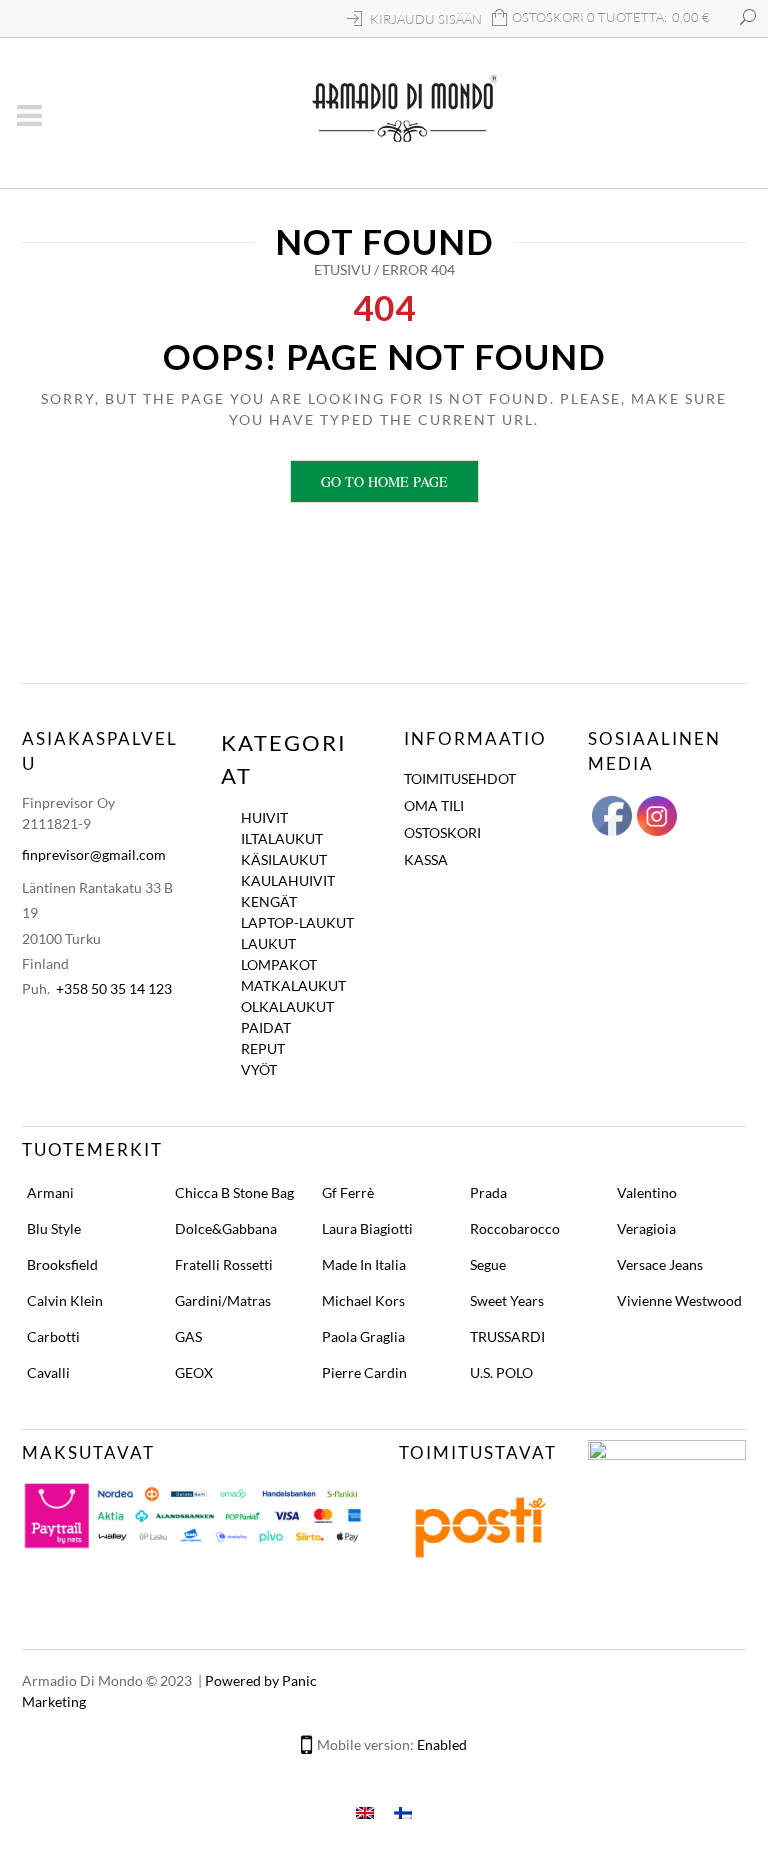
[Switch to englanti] (365, 1811)
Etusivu (342, 269)
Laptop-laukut (297, 922)
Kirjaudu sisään (426, 19)
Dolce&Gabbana (226, 1228)
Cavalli (48, 1372)
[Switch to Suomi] (403, 1811)
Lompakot (279, 964)
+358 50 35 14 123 (114, 988)
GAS (188, 1336)
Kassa (426, 859)
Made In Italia (364, 1264)
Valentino (647, 1192)
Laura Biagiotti (367, 1228)
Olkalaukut (287, 1006)
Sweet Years (507, 1300)
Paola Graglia (363, 1336)
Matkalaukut (293, 985)
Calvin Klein (65, 1300)
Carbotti (53, 1336)
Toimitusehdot (460, 778)
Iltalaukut (282, 838)
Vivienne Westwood (679, 1300)
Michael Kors (363, 1300)
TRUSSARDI (507, 1336)
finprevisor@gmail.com (94, 854)
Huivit (264, 817)
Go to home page (384, 481)
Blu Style (54, 1228)
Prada (488, 1192)
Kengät (269, 901)
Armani (50, 1192)
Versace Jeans (660, 1264)
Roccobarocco (515, 1228)
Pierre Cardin (364, 1372)
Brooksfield (62, 1264)
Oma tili (434, 805)
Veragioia (646, 1228)
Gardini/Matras (223, 1300)
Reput (263, 1048)
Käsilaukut (284, 859)
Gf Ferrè (348, 1192)
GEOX (194, 1372)
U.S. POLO (501, 1372)
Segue (488, 1264)
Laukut (268, 943)
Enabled (442, 1744)
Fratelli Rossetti (224, 1264)
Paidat (266, 1027)
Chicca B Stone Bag (234, 1192)
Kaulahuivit (288, 880)
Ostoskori (442, 832)
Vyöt (259, 1069)
